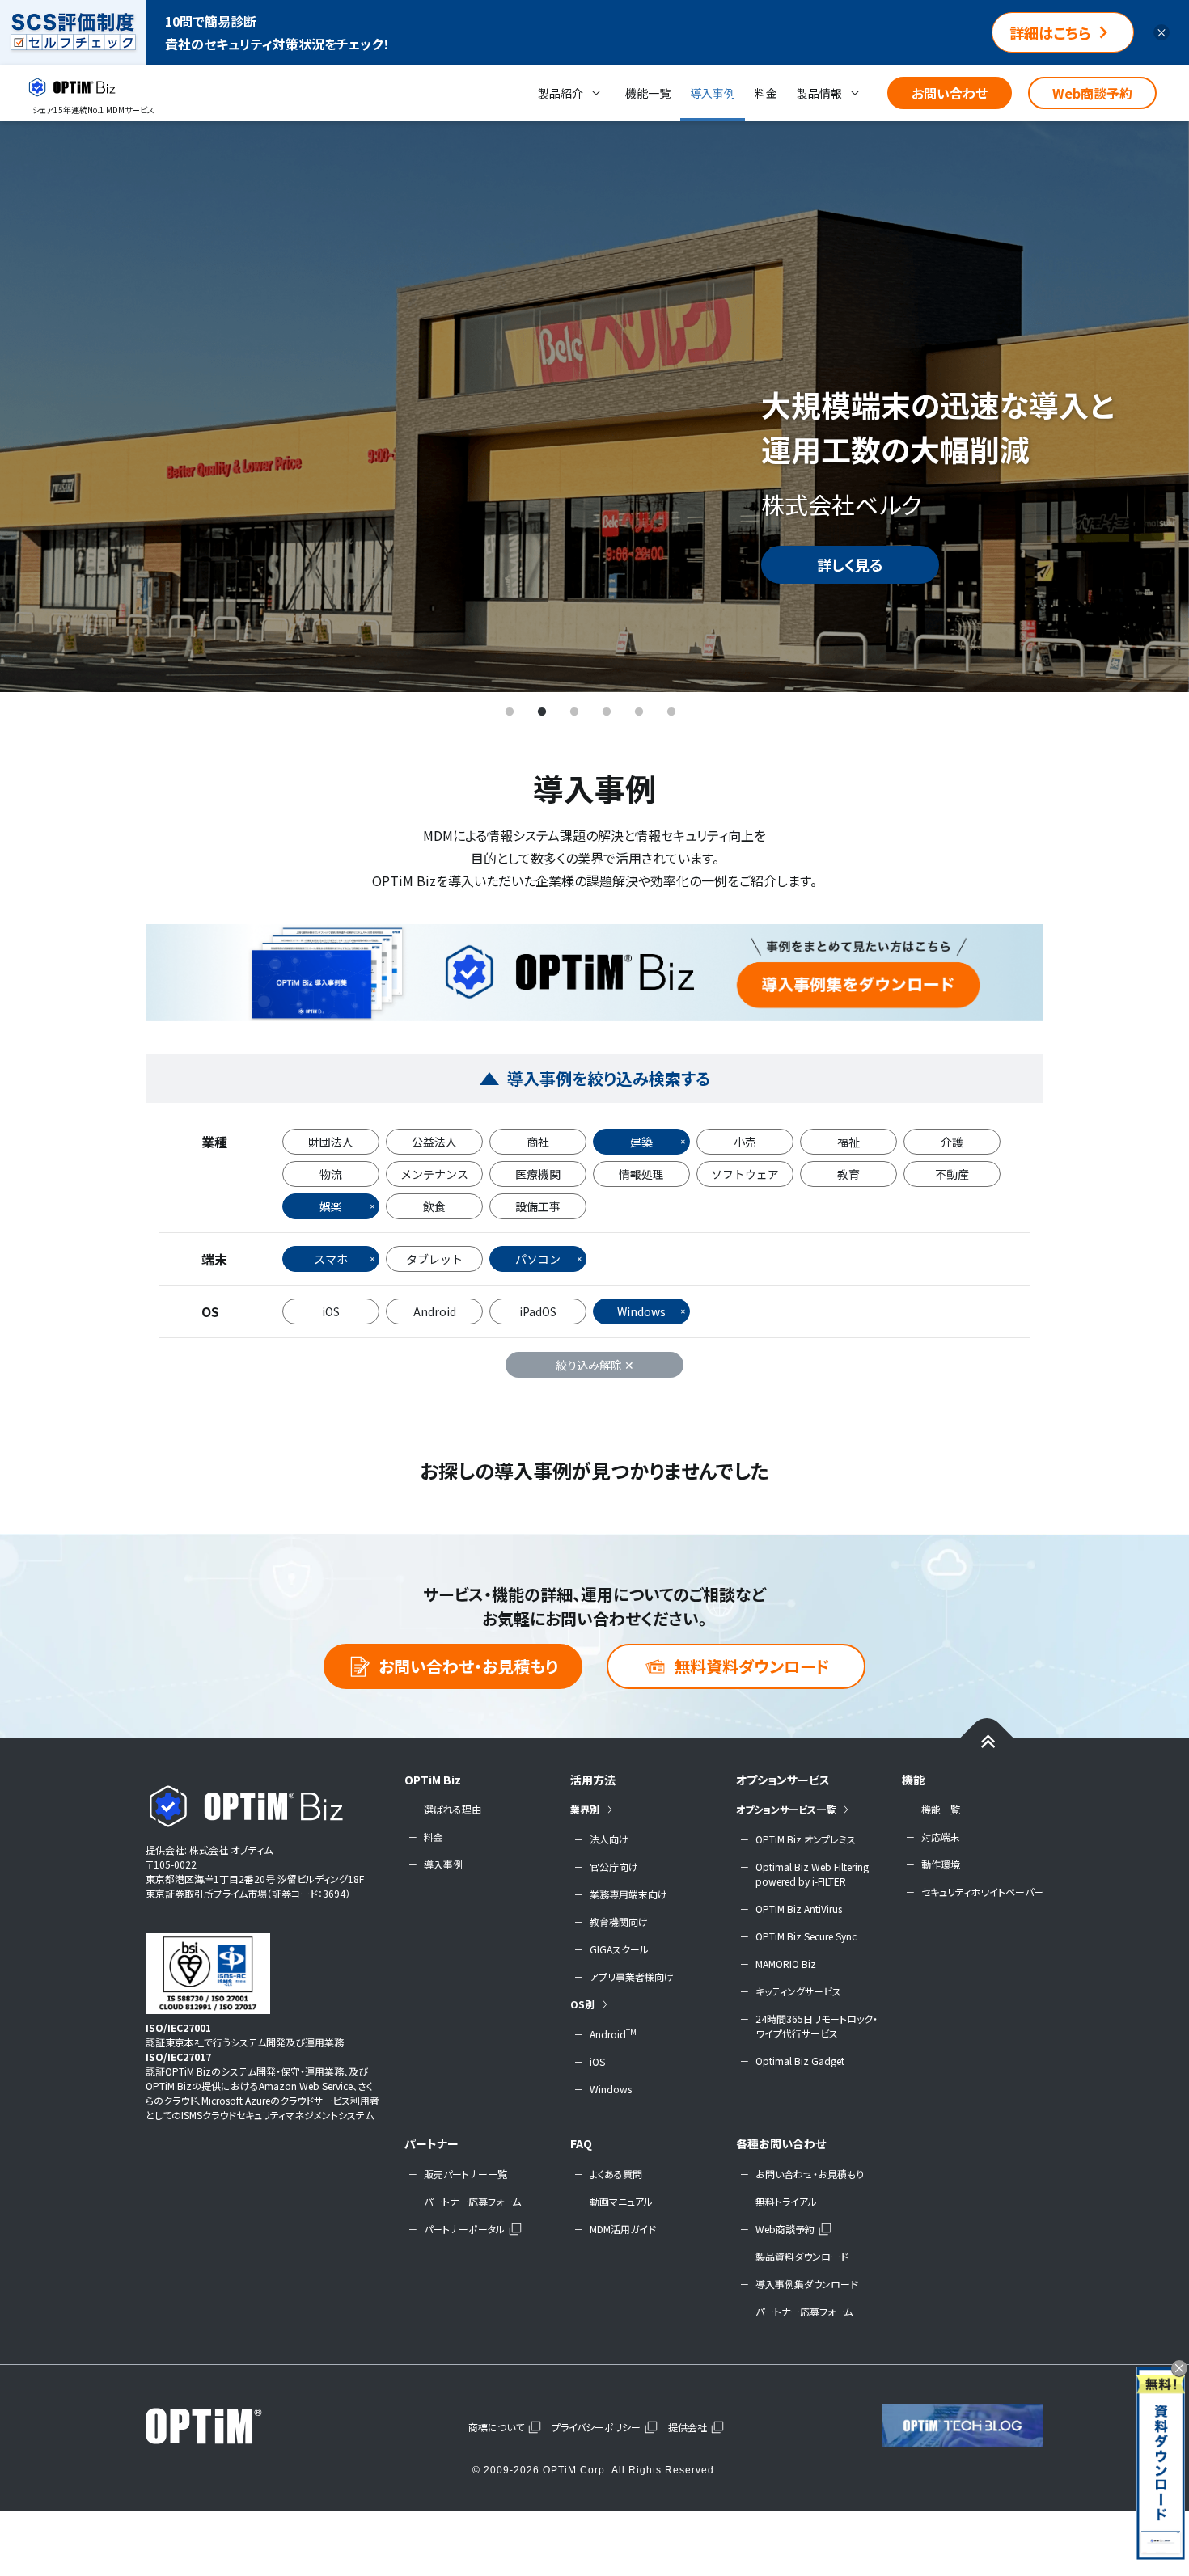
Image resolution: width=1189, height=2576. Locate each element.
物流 (331, 1174)
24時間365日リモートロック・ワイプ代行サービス (817, 2026)
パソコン (538, 1259)
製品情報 (819, 93)
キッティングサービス (798, 1991)
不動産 (952, 1174)
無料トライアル (786, 2201)
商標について (496, 2427)
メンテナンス (434, 1174)
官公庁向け (614, 1867)
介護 (952, 1142)
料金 (766, 93)
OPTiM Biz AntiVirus (799, 1909)
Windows (641, 1311)
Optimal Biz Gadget (800, 2061)
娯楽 (331, 1206)
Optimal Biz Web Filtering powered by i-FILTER (812, 1874)
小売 (745, 1142)
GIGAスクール (619, 1949)
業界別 (585, 1809)
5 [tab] (639, 712)
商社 (538, 1142)
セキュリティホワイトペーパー (982, 1892)
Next (1153, 406)
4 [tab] (607, 712)
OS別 (582, 2004)
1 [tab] (510, 712)
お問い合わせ (950, 93)
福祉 (848, 1142)
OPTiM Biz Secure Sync (806, 1936)
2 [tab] (542, 712)
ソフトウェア (745, 1174)
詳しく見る (850, 564)
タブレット (434, 1259)
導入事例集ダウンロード (807, 2284)
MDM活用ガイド (623, 2229)
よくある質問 (616, 2174)
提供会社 (688, 2427)
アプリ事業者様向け (632, 1976)
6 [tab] (671, 712)
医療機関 (538, 1174)
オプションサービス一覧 (786, 1809)
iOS (331, 1311)
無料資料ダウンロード (752, 1666)
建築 (641, 1142)
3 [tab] (574, 712)
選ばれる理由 (453, 1809)
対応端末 (941, 1837)
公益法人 (434, 1142)
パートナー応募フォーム (472, 2201)
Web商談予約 (1092, 93)
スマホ (331, 1259)
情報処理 (641, 1174)
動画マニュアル (621, 2201)
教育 (848, 1174)
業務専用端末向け (628, 1894)
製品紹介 (561, 93)
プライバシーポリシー (596, 2427)
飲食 (434, 1206)
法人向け (609, 1839)
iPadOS (538, 1311)
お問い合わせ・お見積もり (468, 1666)
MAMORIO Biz (786, 1964)
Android (435, 1311)
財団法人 (331, 1142)
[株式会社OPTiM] (226, 2426)
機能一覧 (648, 93)
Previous (36, 406)
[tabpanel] (594, 406)
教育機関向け (619, 1921)
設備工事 (538, 1206)
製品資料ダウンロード (802, 2256)
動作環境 (941, 1864)
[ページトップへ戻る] (987, 1740)
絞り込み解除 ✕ (595, 1365)
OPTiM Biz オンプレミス (806, 1839)
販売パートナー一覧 (465, 2174)
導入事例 (713, 93)
